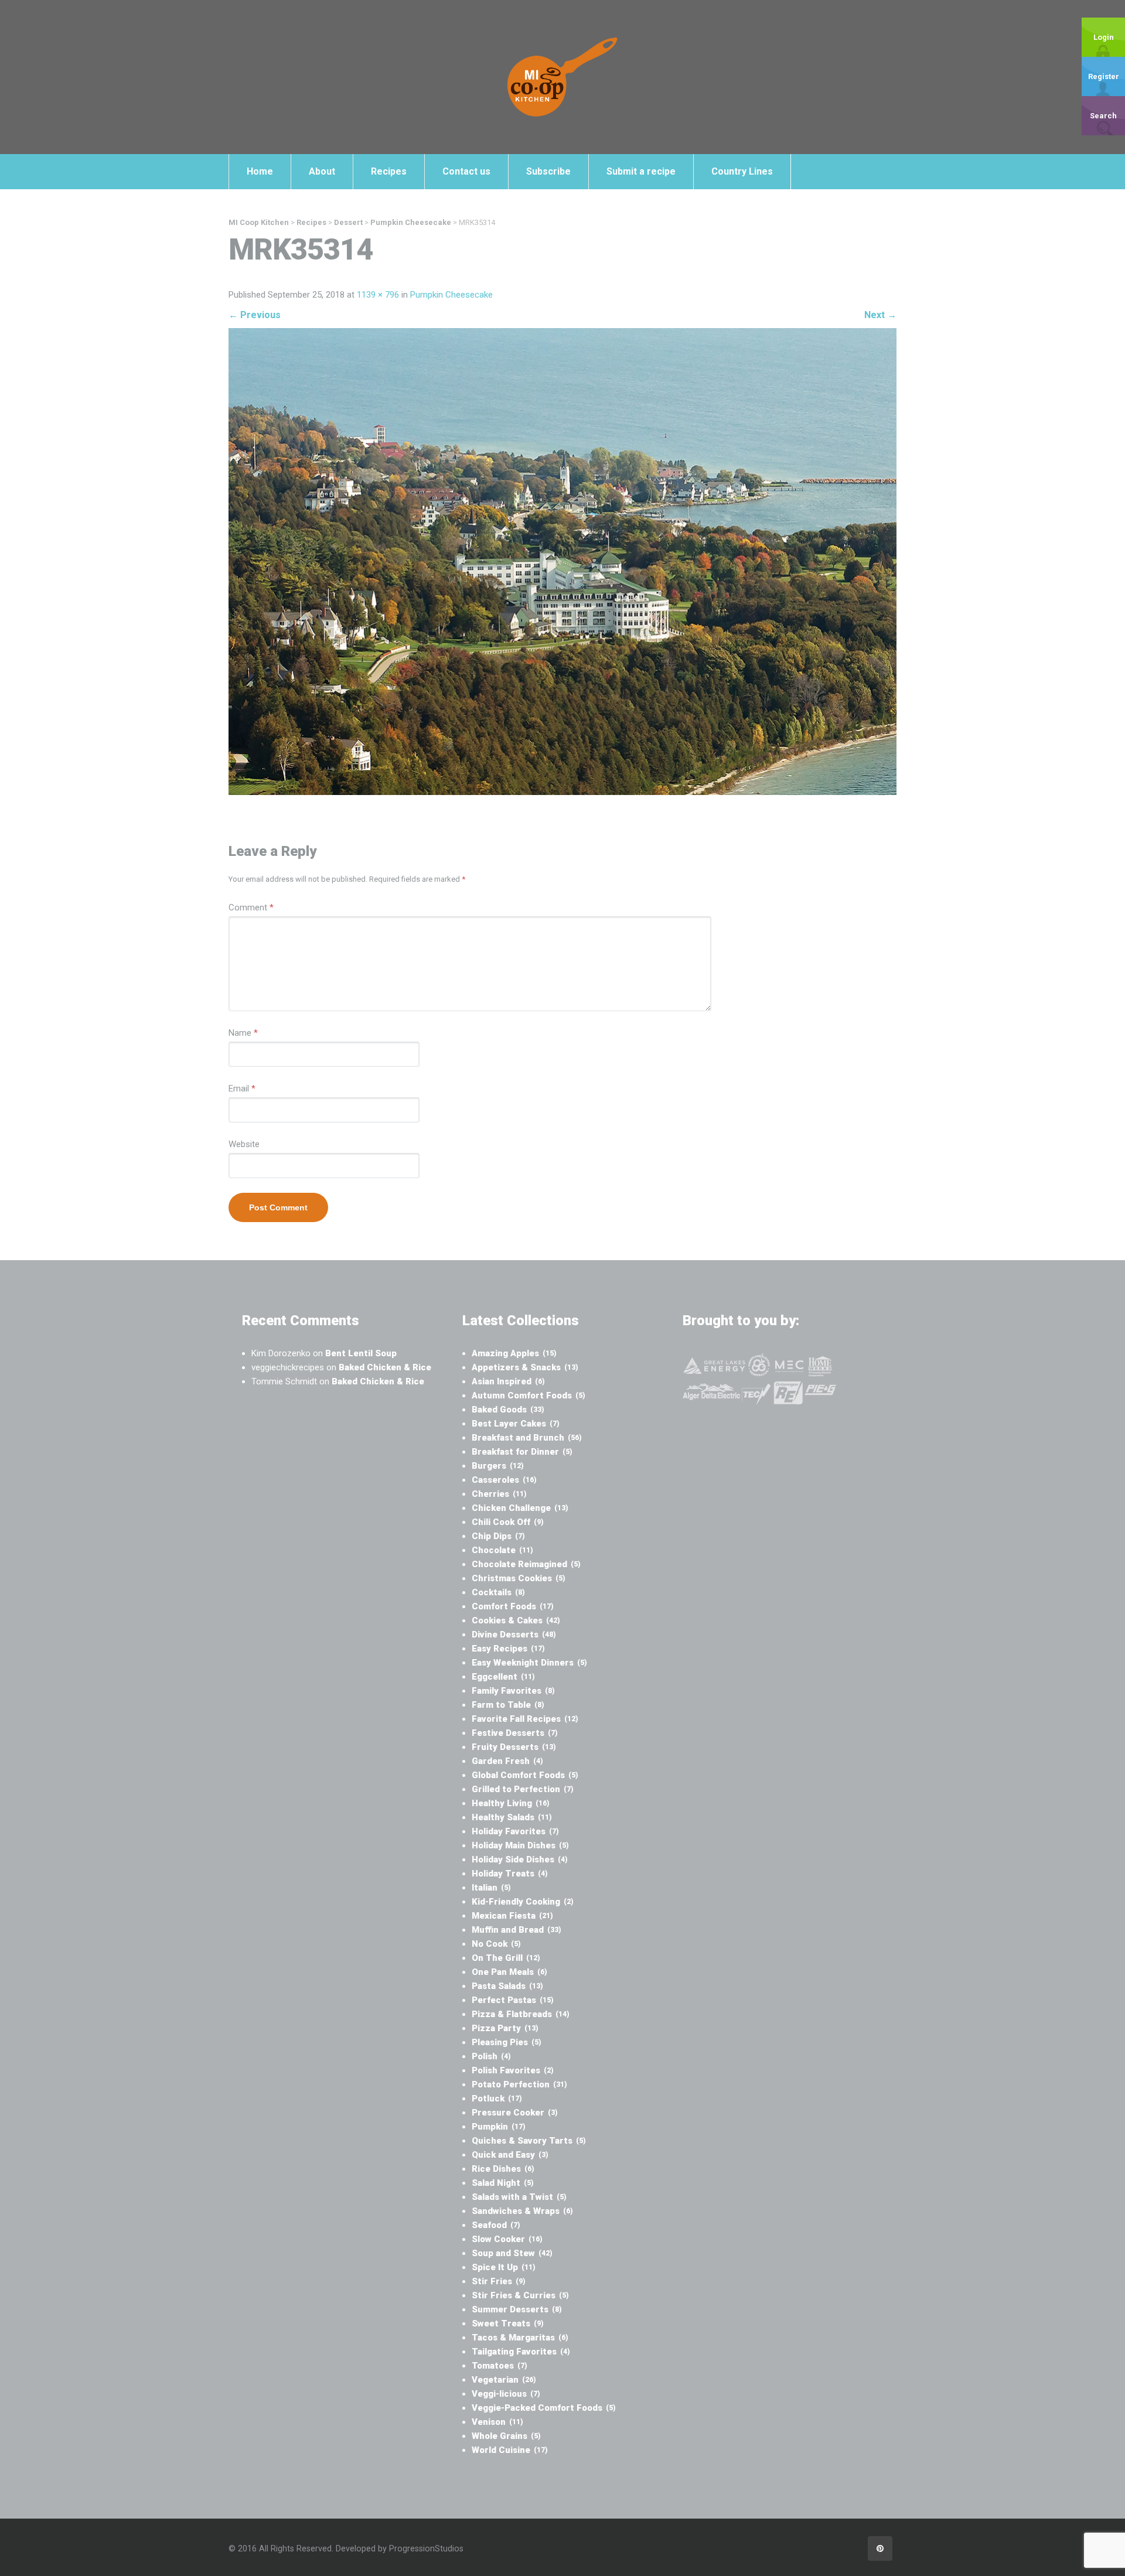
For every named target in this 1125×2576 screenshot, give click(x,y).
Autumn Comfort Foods (529, 1396)
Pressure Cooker (515, 2113)
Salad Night (503, 2183)
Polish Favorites (513, 2070)
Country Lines (742, 171)
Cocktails (498, 1592)
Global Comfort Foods (525, 1775)
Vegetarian (504, 2380)
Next (880, 315)
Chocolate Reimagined (526, 1564)
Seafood (496, 2225)
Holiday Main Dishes (520, 1845)
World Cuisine (510, 2450)
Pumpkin (499, 2127)
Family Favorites (513, 1691)
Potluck (497, 2099)
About (322, 171)
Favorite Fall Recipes (525, 1719)
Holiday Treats (510, 1874)
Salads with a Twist (519, 2197)
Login (1104, 37)
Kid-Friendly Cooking (523, 1902)
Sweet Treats (508, 2323)
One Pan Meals (509, 1972)
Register (1104, 76)
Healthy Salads (512, 1817)
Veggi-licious (506, 2394)
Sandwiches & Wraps (522, 2211)
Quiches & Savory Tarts (529, 2141)
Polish (491, 2056)
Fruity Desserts (514, 1747)
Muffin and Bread (517, 1930)
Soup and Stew (512, 2253)
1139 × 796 (378, 295)
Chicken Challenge (520, 1508)
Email (242, 1089)
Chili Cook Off (508, 1522)
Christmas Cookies (519, 1578)
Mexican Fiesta (512, 1916)
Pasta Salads (507, 1986)
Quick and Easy (510, 2155)
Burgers (498, 1466)
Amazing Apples (514, 1353)
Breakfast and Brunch (527, 1438)
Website (244, 1144)
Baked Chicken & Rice (385, 1367)
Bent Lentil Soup (361, 1353)
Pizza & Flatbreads (521, 2014)
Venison (497, 2422)
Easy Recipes (508, 1649)
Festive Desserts (515, 1733)
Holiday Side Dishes (520, 1860)
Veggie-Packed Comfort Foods (544, 2408)
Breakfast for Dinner (522, 1452)
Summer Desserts (517, 2309)
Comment (251, 907)
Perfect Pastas (513, 2000)
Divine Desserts (514, 1635)
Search (1103, 116)
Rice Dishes (503, 2169)
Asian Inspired (508, 1381)
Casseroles (504, 1480)
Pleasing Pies (507, 2042)
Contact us (466, 171)
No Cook (496, 1944)
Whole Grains (506, 2436)
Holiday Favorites (515, 1831)
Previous (255, 315)
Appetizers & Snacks (525, 1367)
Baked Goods (508, 1410)
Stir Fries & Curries (520, 2295)
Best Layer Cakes (516, 1424)
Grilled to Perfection (523, 1789)
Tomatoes (500, 2366)
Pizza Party (505, 2028)
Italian (491, 1888)
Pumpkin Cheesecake (451, 295)
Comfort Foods (513, 1606)
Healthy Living (511, 1803)
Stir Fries (499, 2281)
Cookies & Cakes (516, 1620)
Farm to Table (508, 1705)
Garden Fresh (507, 1761)
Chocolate (502, 1550)
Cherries (499, 1494)
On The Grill (506, 1958)
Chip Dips (498, 1536)
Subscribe (548, 171)
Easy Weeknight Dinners (529, 1663)
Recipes (389, 171)
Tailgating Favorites (521, 2352)
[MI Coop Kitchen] (562, 77)
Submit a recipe (641, 171)
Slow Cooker (507, 2239)
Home (260, 171)
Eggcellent (503, 1677)
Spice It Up (504, 2267)
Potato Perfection (519, 2084)
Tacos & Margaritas (520, 2338)
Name (243, 1033)
